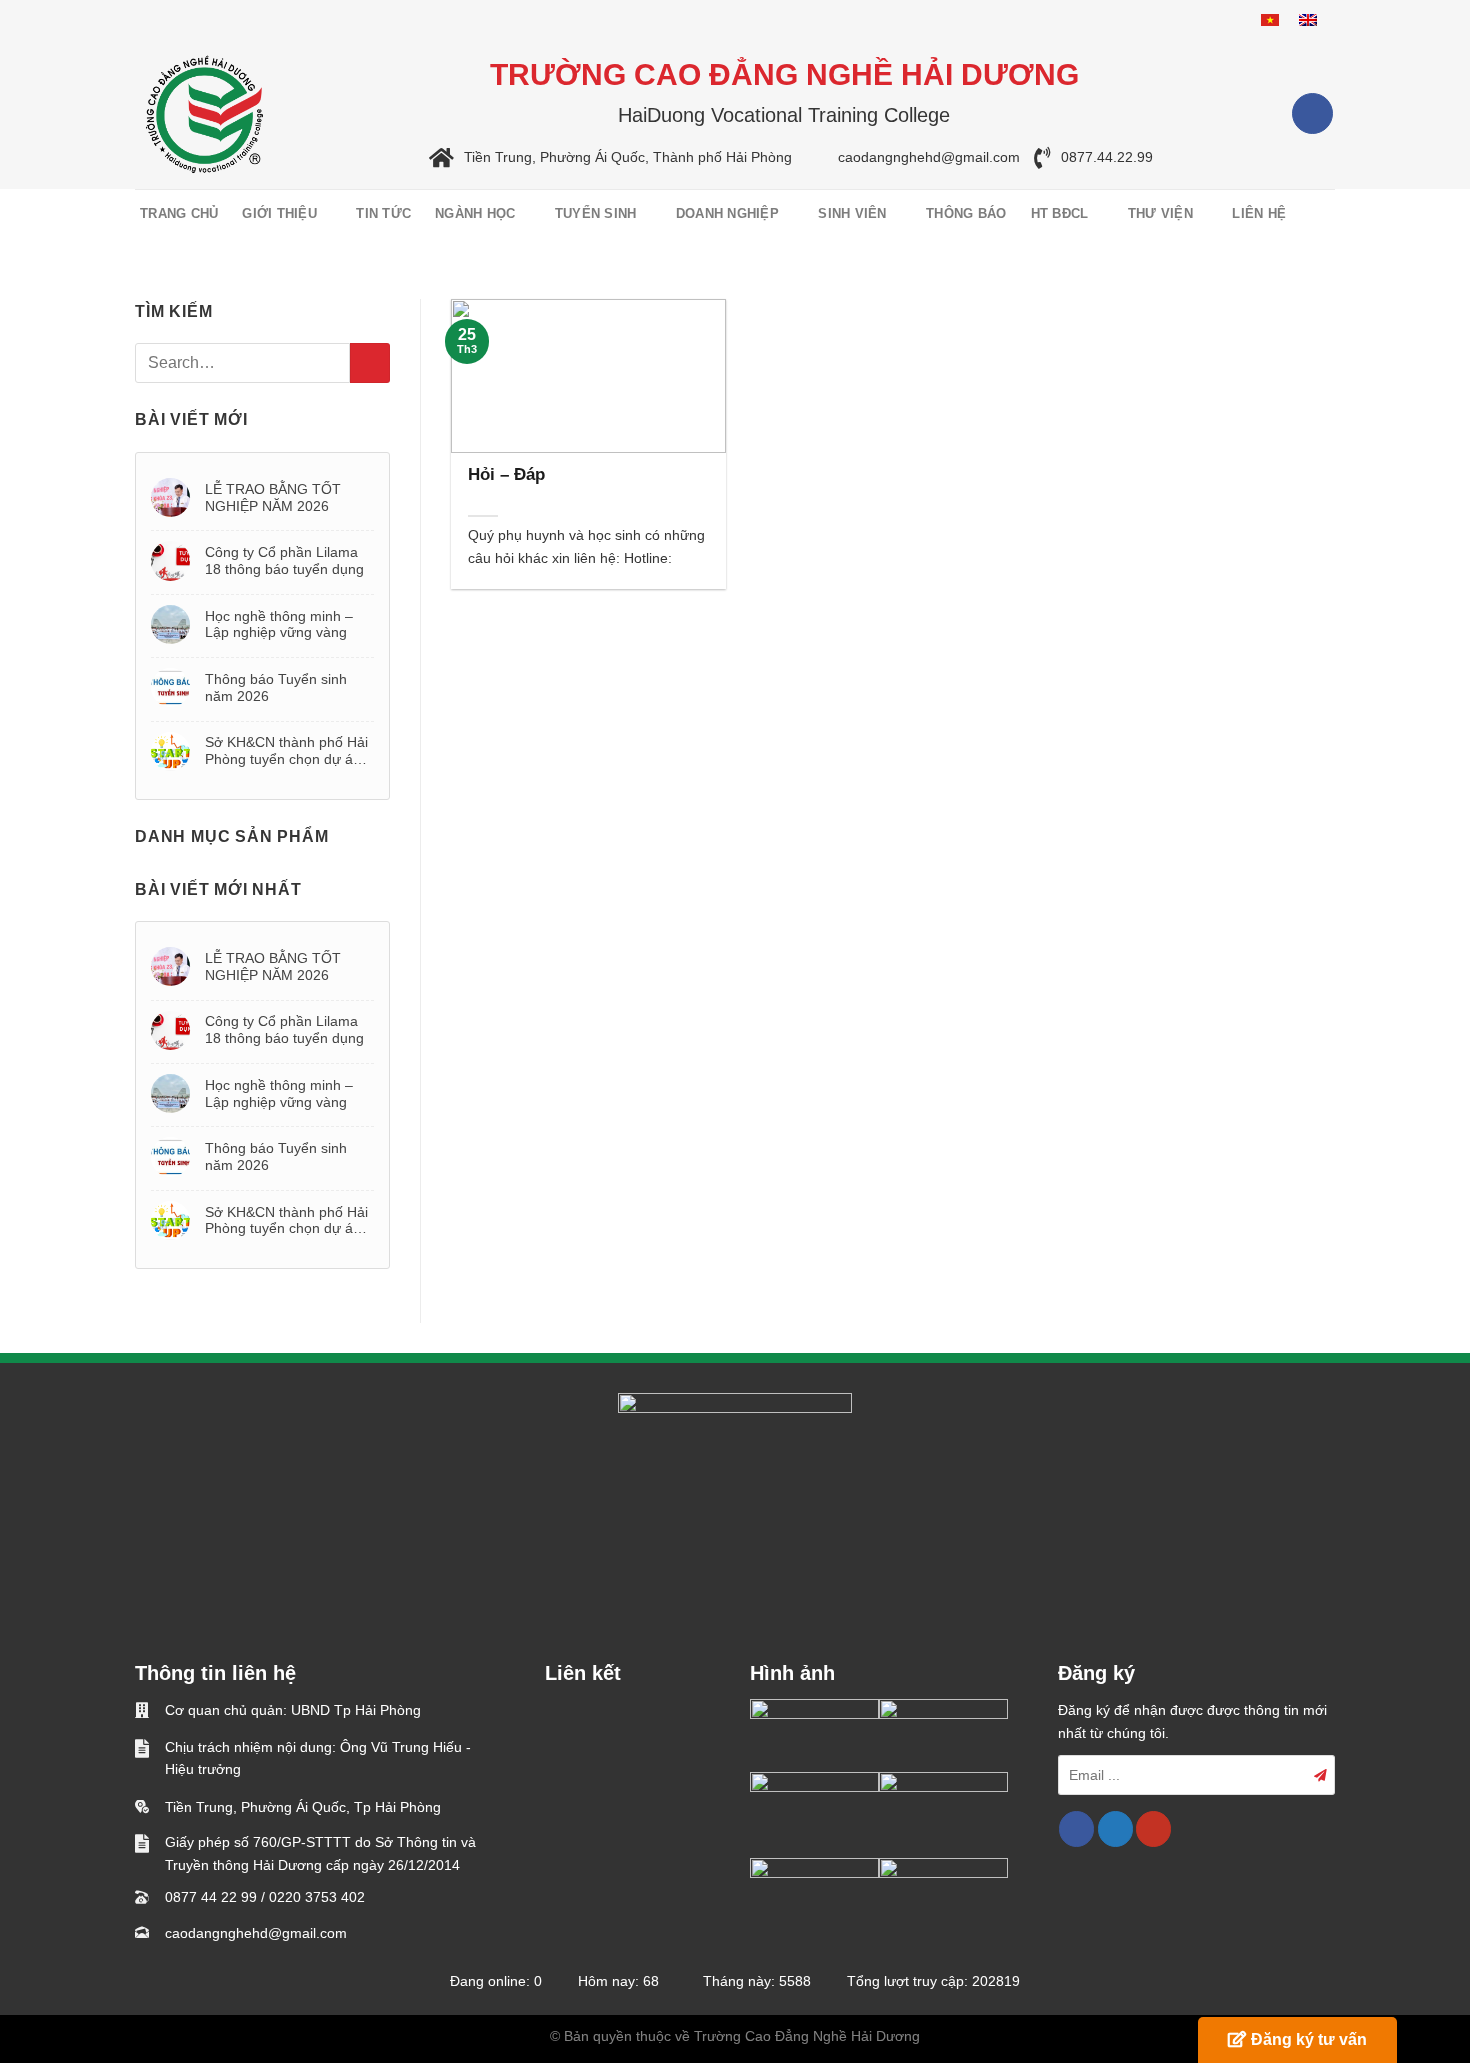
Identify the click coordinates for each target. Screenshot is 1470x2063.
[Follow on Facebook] (1312, 113)
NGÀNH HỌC (475, 213)
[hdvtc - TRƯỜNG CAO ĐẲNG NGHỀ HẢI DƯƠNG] (205, 114)
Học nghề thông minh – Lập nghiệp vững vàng (279, 624)
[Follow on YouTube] (1153, 1829)
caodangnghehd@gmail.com (929, 158)
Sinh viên (852, 213)
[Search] (1322, 214)
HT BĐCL (1060, 213)
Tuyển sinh (596, 213)
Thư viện (1160, 213)
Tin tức (383, 213)
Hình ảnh (792, 1673)
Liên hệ (1259, 213)
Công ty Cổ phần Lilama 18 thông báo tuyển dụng (284, 560)
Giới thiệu (279, 213)
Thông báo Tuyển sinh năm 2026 (276, 687)
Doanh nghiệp (727, 213)
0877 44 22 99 (211, 1897)
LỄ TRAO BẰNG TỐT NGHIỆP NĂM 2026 (273, 497)
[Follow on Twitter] (1115, 1829)
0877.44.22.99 (1107, 158)
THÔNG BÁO (966, 213)
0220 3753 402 (317, 1897)
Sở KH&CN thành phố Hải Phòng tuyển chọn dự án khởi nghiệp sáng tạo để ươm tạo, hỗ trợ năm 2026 (289, 751)
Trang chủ (179, 213)
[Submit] (370, 363)
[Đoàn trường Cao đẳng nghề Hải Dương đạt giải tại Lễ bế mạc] (814, 1735)
